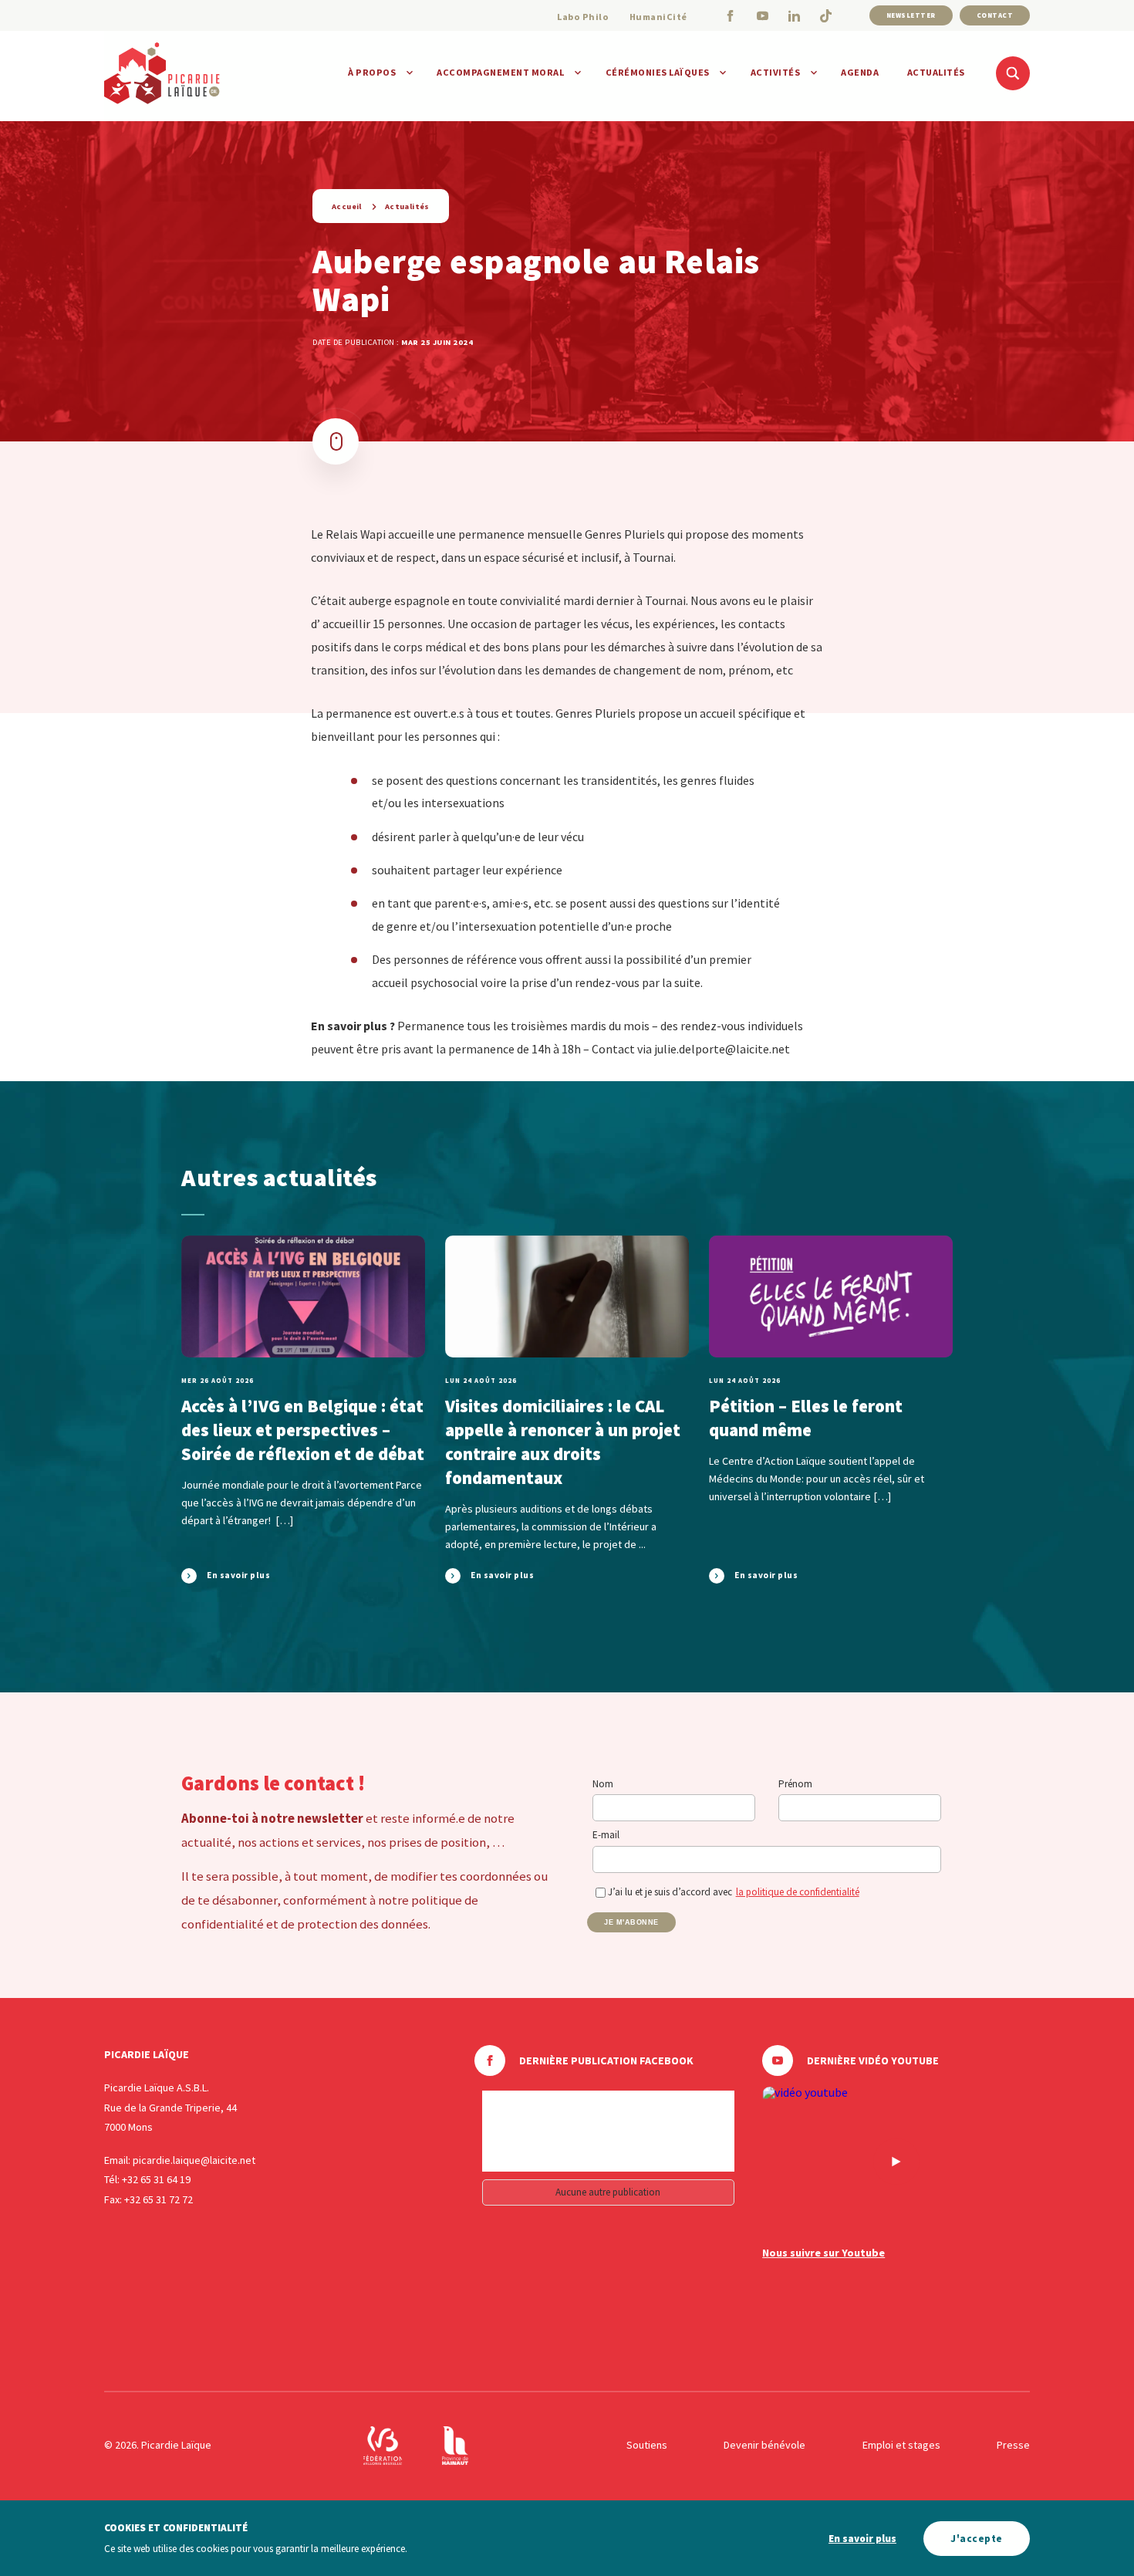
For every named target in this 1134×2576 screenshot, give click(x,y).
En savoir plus (862, 2539)
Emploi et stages (901, 2445)
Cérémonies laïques (658, 72)
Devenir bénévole (764, 2445)
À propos (372, 72)
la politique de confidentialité (798, 1892)
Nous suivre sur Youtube (823, 2253)
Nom (603, 1784)
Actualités (936, 72)
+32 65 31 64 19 (156, 2179)
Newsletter (911, 15)
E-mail (606, 1835)
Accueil (347, 206)
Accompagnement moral (500, 72)
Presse (1013, 2445)
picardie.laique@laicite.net (194, 2160)
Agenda (860, 72)
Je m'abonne (631, 1922)
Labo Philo (583, 17)
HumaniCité (658, 17)
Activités (776, 72)
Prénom (795, 1784)
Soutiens (647, 2445)
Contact (995, 15)
